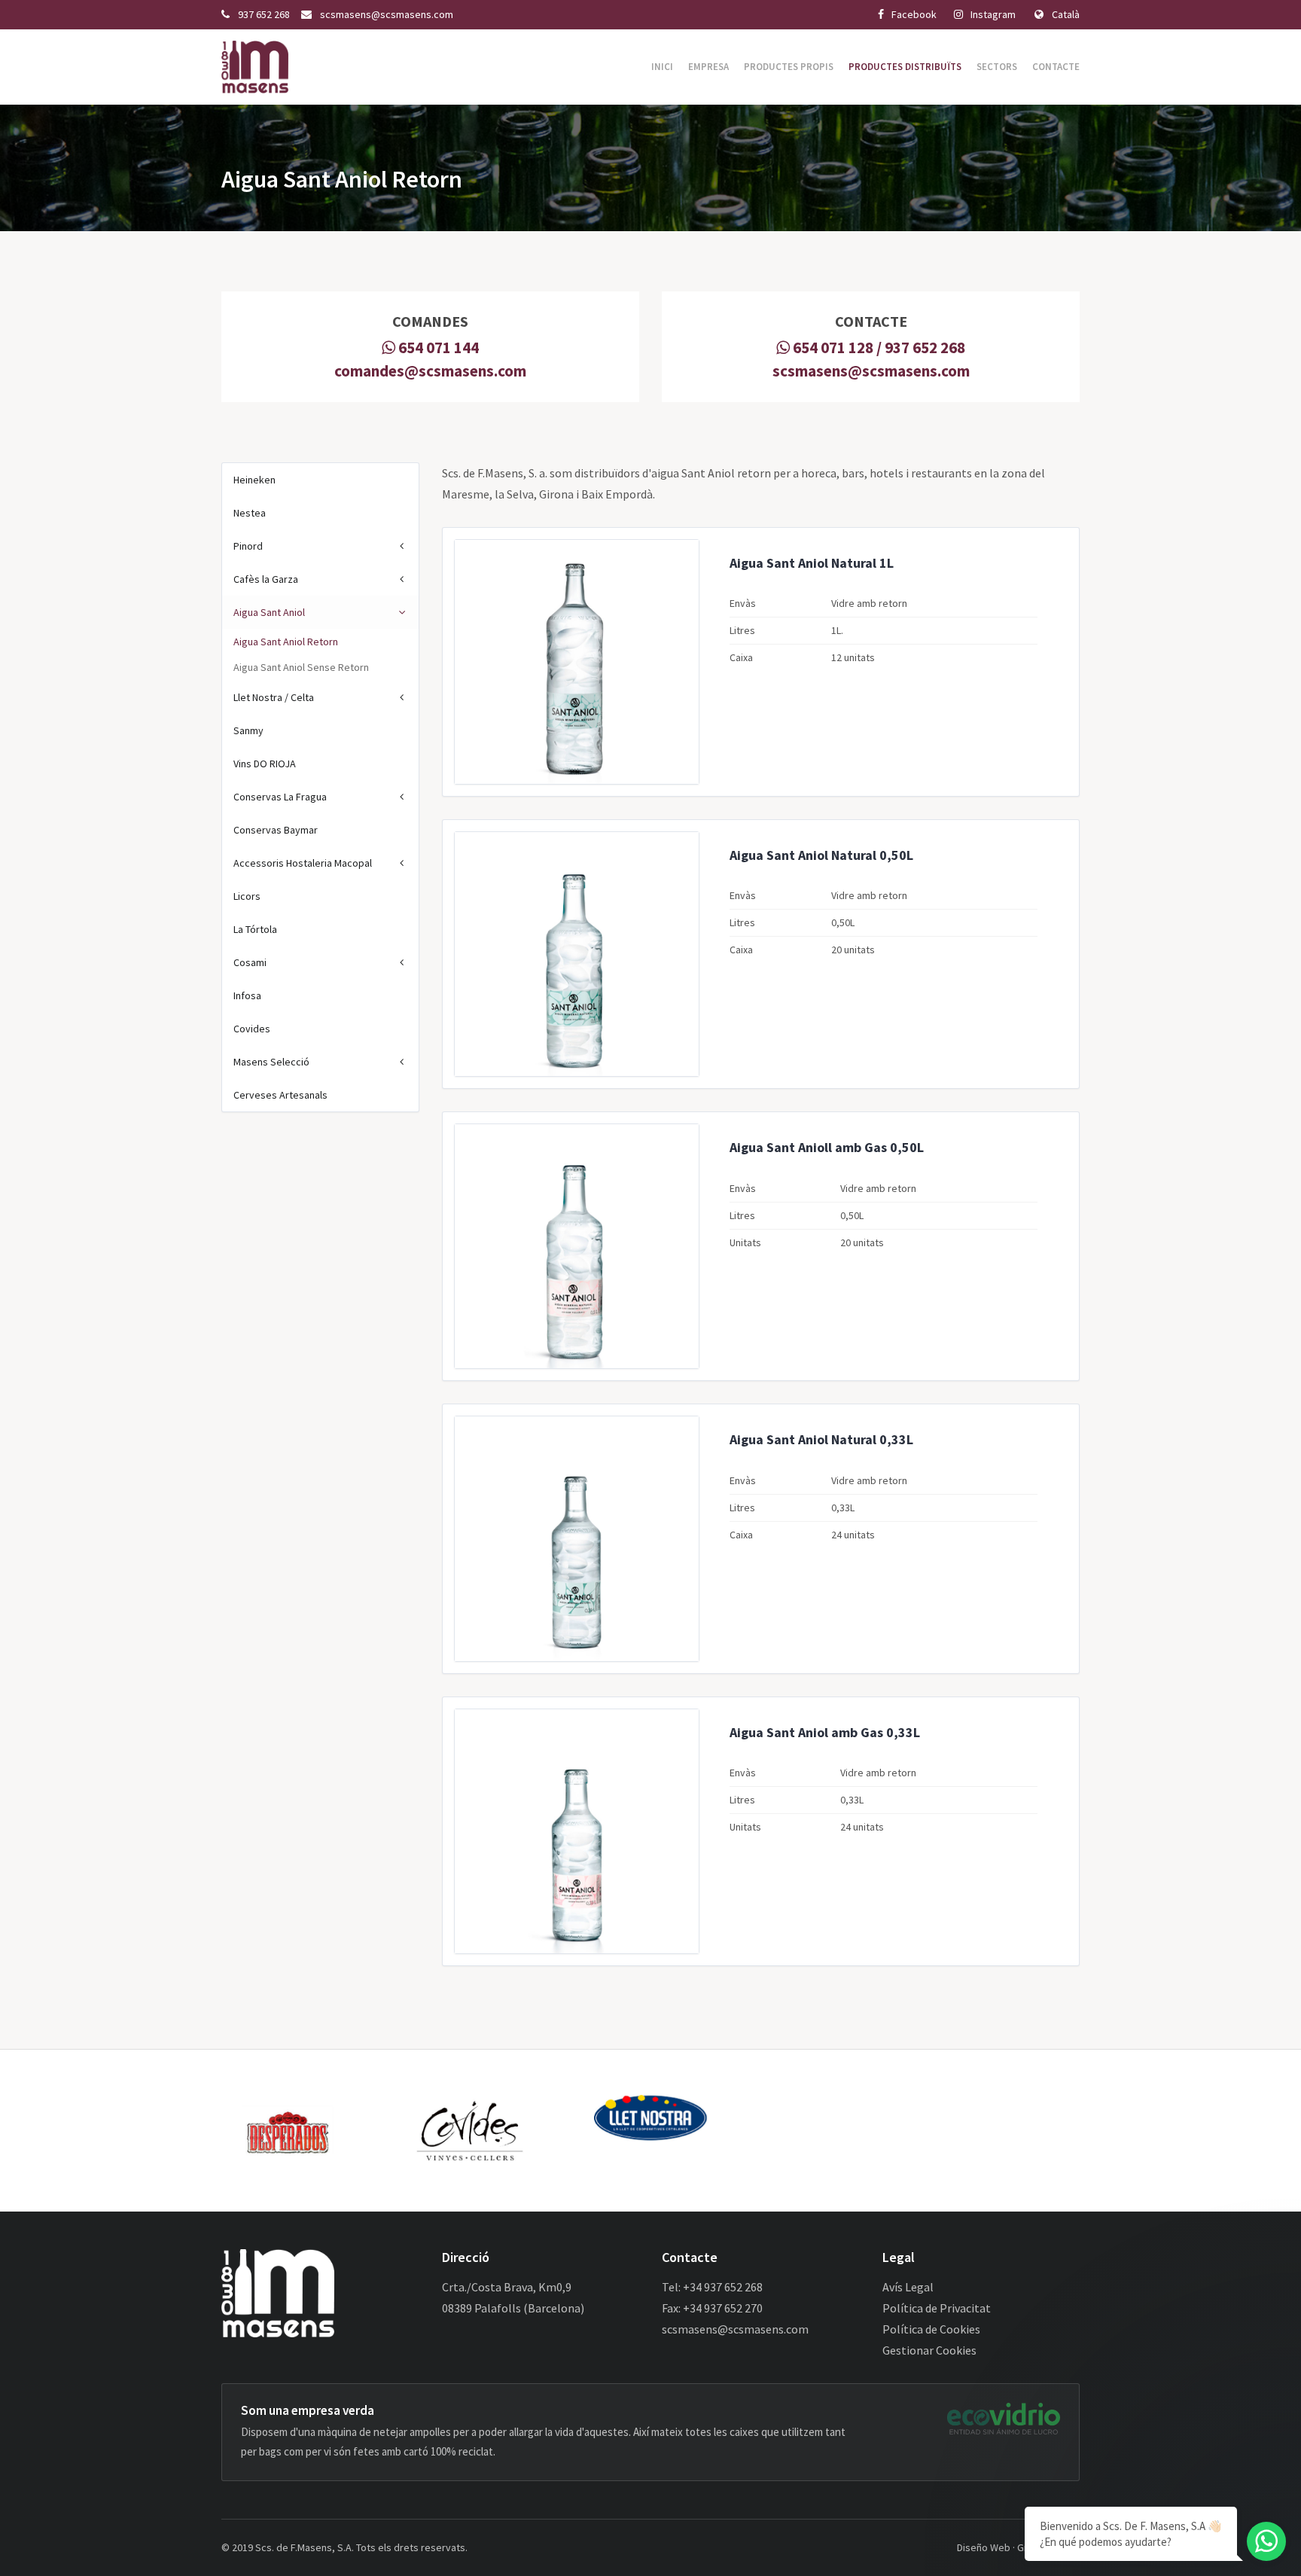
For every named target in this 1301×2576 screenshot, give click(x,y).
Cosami (250, 962)
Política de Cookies (931, 2329)
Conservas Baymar (276, 830)
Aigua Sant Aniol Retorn (286, 642)
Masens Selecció (271, 1062)
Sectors (997, 67)
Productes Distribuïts (905, 67)
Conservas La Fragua (280, 797)
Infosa (247, 995)
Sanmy (248, 730)
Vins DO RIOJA (265, 764)
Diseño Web (984, 2547)
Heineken (254, 480)
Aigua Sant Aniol (269, 612)
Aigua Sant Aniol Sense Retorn (301, 667)
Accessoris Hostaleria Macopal (303, 863)
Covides (252, 1029)
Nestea (250, 513)
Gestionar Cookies (929, 2350)
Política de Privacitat (937, 2308)
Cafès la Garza (266, 579)
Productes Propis (789, 67)
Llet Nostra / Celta (274, 697)
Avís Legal (908, 2287)
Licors (247, 896)
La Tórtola (255, 929)
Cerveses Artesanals (280, 1095)
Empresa (708, 67)
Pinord (248, 546)
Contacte (1056, 67)
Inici (662, 67)
